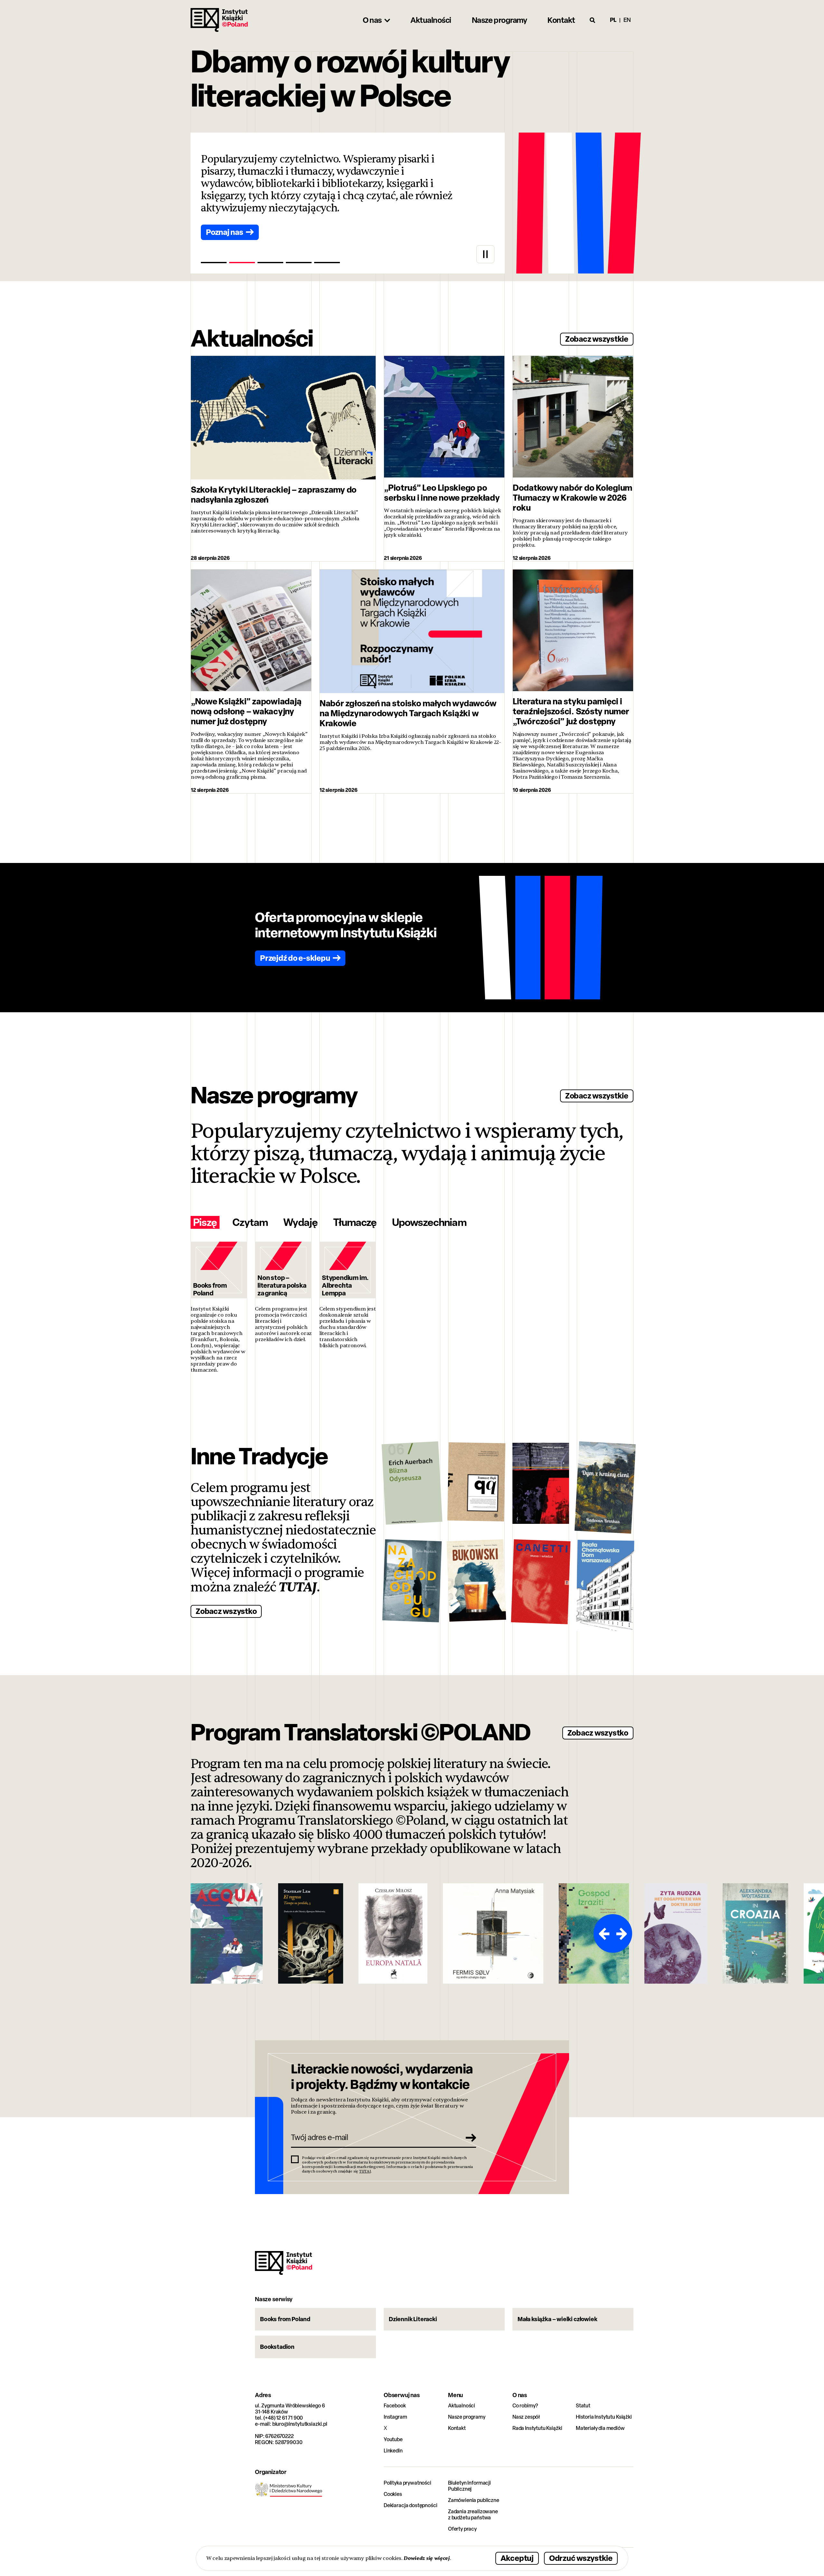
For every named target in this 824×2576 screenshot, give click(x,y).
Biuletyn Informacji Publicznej (469, 2486)
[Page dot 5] (327, 263)
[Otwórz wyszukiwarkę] (593, 20)
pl (613, 20)
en (627, 20)
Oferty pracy (462, 2529)
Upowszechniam (429, 1222)
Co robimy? (525, 2406)
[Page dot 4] (299, 263)
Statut (583, 2406)
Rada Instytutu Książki (537, 2428)
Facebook (395, 2406)
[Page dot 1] (214, 263)
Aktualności (462, 2406)
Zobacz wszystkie (597, 339)
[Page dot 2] (242, 263)
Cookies (393, 2494)
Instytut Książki (219, 20)
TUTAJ (298, 1587)
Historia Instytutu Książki (604, 2417)
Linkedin (393, 2451)
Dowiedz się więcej (427, 2558)
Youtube (393, 2439)
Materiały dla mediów (600, 2428)
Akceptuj (517, 2558)
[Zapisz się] (469, 2137)
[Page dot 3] (270, 263)
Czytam (250, 1222)
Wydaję (300, 1222)
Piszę (205, 1222)
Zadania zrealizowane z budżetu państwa (473, 2515)
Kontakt (457, 2428)
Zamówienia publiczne (474, 2500)
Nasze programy (467, 2417)
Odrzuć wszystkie (581, 2558)
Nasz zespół (526, 2417)
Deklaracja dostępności (410, 2505)
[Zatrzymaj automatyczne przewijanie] (485, 254)
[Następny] (623, 1933)
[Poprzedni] (603, 1933)
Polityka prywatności (407, 2483)
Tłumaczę (355, 1222)
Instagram (395, 2417)
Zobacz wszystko (226, 1611)
